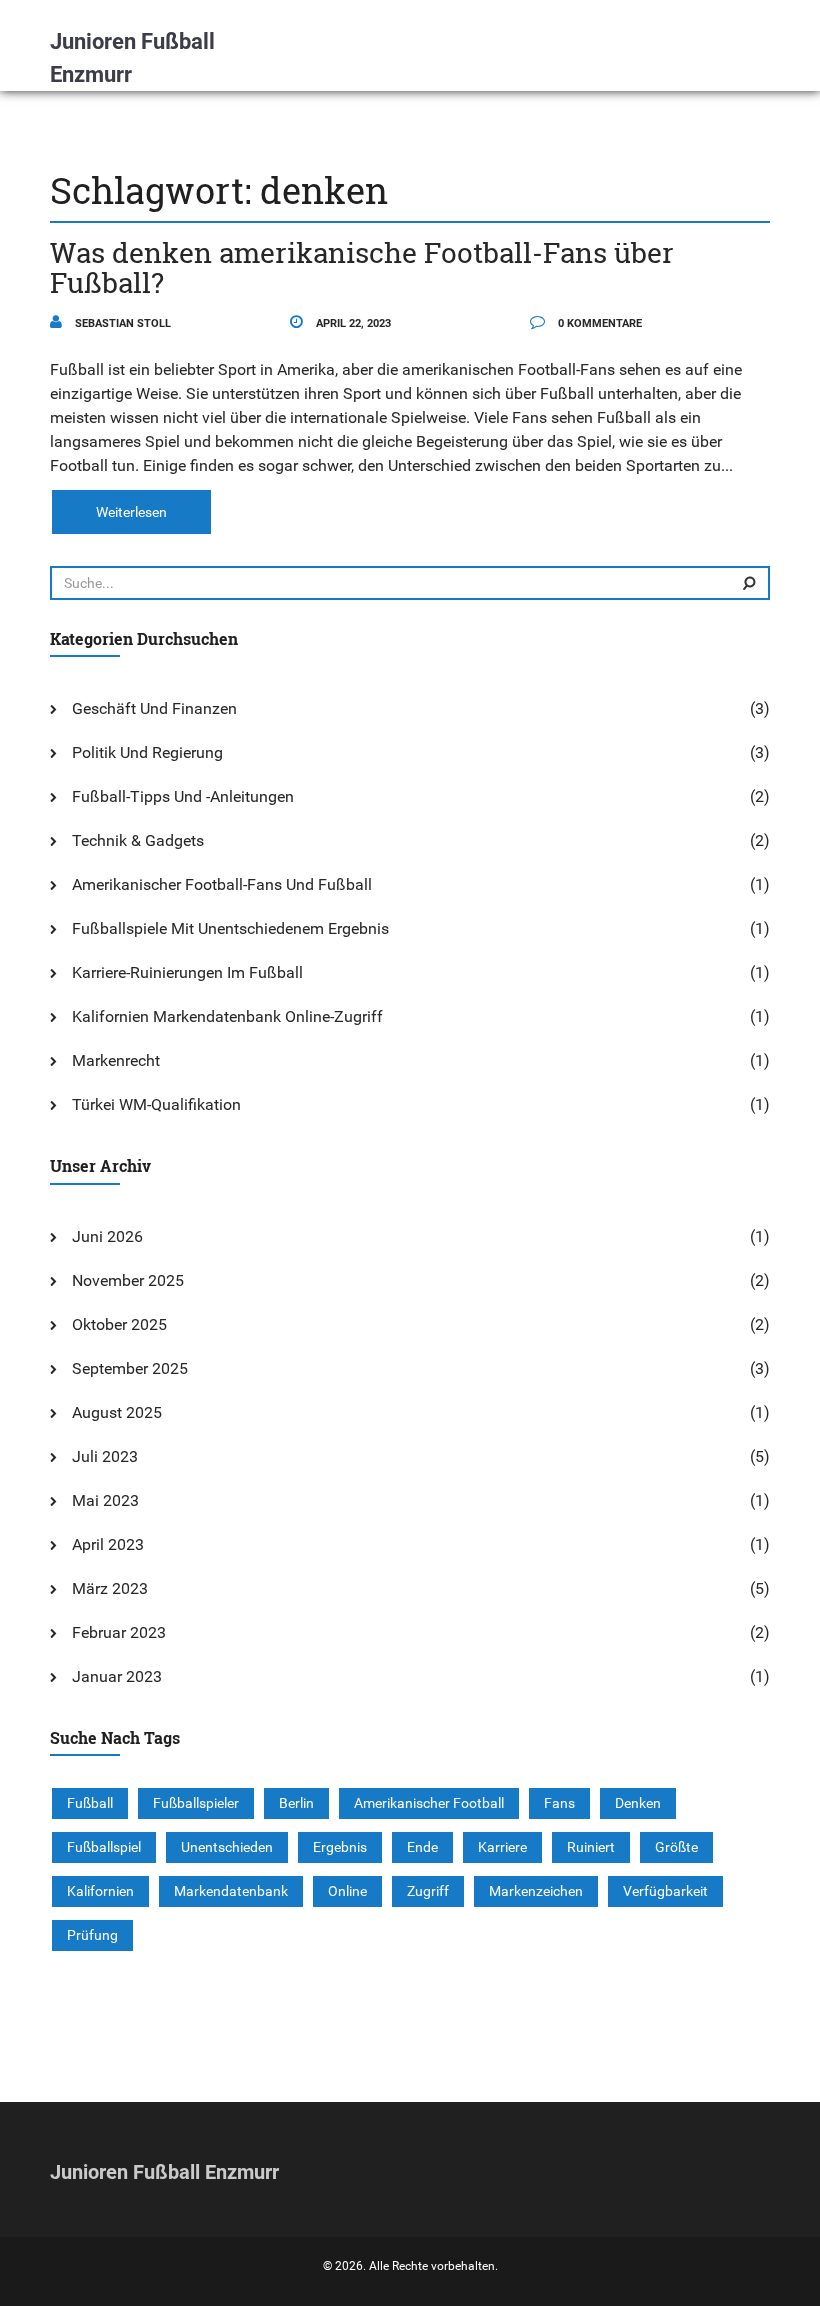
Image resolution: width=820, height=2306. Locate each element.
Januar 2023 (117, 1676)
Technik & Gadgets (138, 840)
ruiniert (591, 1847)
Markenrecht (116, 1060)
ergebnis (340, 1847)
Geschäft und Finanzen (154, 708)
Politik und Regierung (147, 752)
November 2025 (128, 1280)
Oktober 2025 (119, 1324)
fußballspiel (104, 1847)
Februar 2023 (119, 1632)
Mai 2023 (105, 1500)
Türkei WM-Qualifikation (156, 1104)
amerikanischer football (429, 1803)
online (347, 1891)
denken (638, 1803)
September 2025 (130, 1368)
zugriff (428, 1891)
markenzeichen (536, 1891)
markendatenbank (231, 1891)
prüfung (92, 1935)
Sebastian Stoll (121, 323)
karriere (502, 1847)
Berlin (296, 1803)
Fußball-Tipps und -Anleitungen (183, 796)
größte (676, 1847)
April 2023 (108, 1544)
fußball (90, 1803)
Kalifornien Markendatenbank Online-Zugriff (227, 1016)
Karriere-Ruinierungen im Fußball (187, 972)
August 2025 (117, 1412)
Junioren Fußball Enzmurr (132, 58)
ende (422, 1847)
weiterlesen (131, 512)
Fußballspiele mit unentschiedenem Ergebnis (230, 928)
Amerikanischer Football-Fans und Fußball (222, 884)
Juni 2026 (107, 1236)
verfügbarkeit (665, 1891)
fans (559, 1803)
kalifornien (100, 1891)
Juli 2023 (105, 1456)
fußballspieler (196, 1803)
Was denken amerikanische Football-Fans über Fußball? (362, 268)
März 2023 (110, 1588)
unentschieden (227, 1847)
